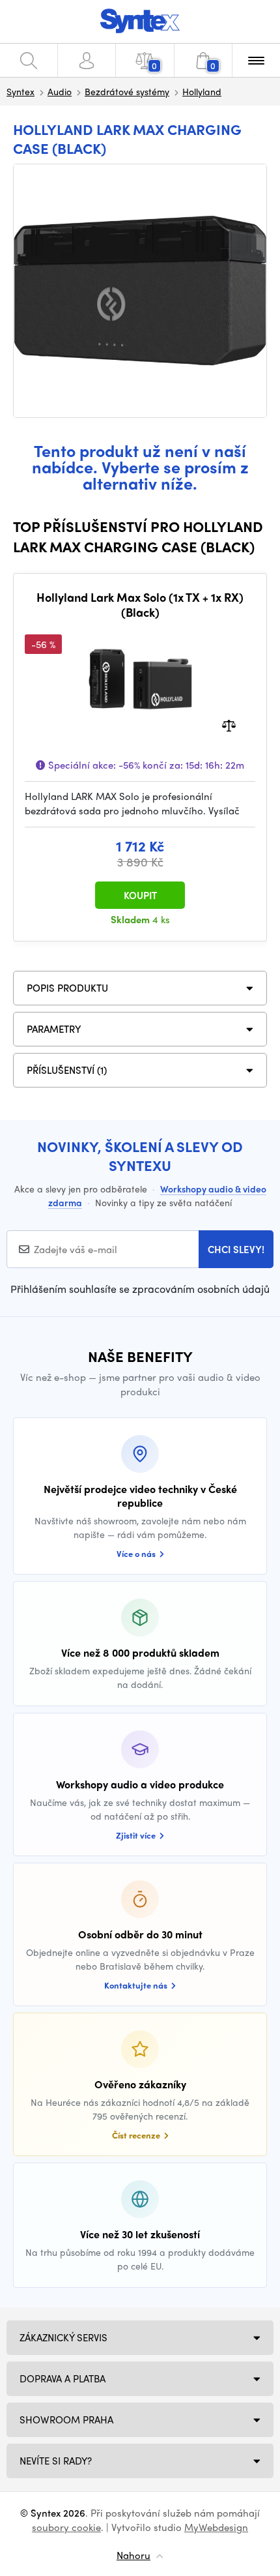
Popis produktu (67, 988)
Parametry (54, 1029)
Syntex (21, 91)
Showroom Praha (66, 2420)
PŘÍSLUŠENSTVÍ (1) (67, 1070)
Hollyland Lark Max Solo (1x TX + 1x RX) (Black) (140, 605)
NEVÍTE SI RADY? (56, 2461)
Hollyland (202, 91)
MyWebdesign (216, 2527)
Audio (60, 91)
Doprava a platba (63, 2378)
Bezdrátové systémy (127, 91)
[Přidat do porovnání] (229, 724)
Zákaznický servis (63, 2337)
